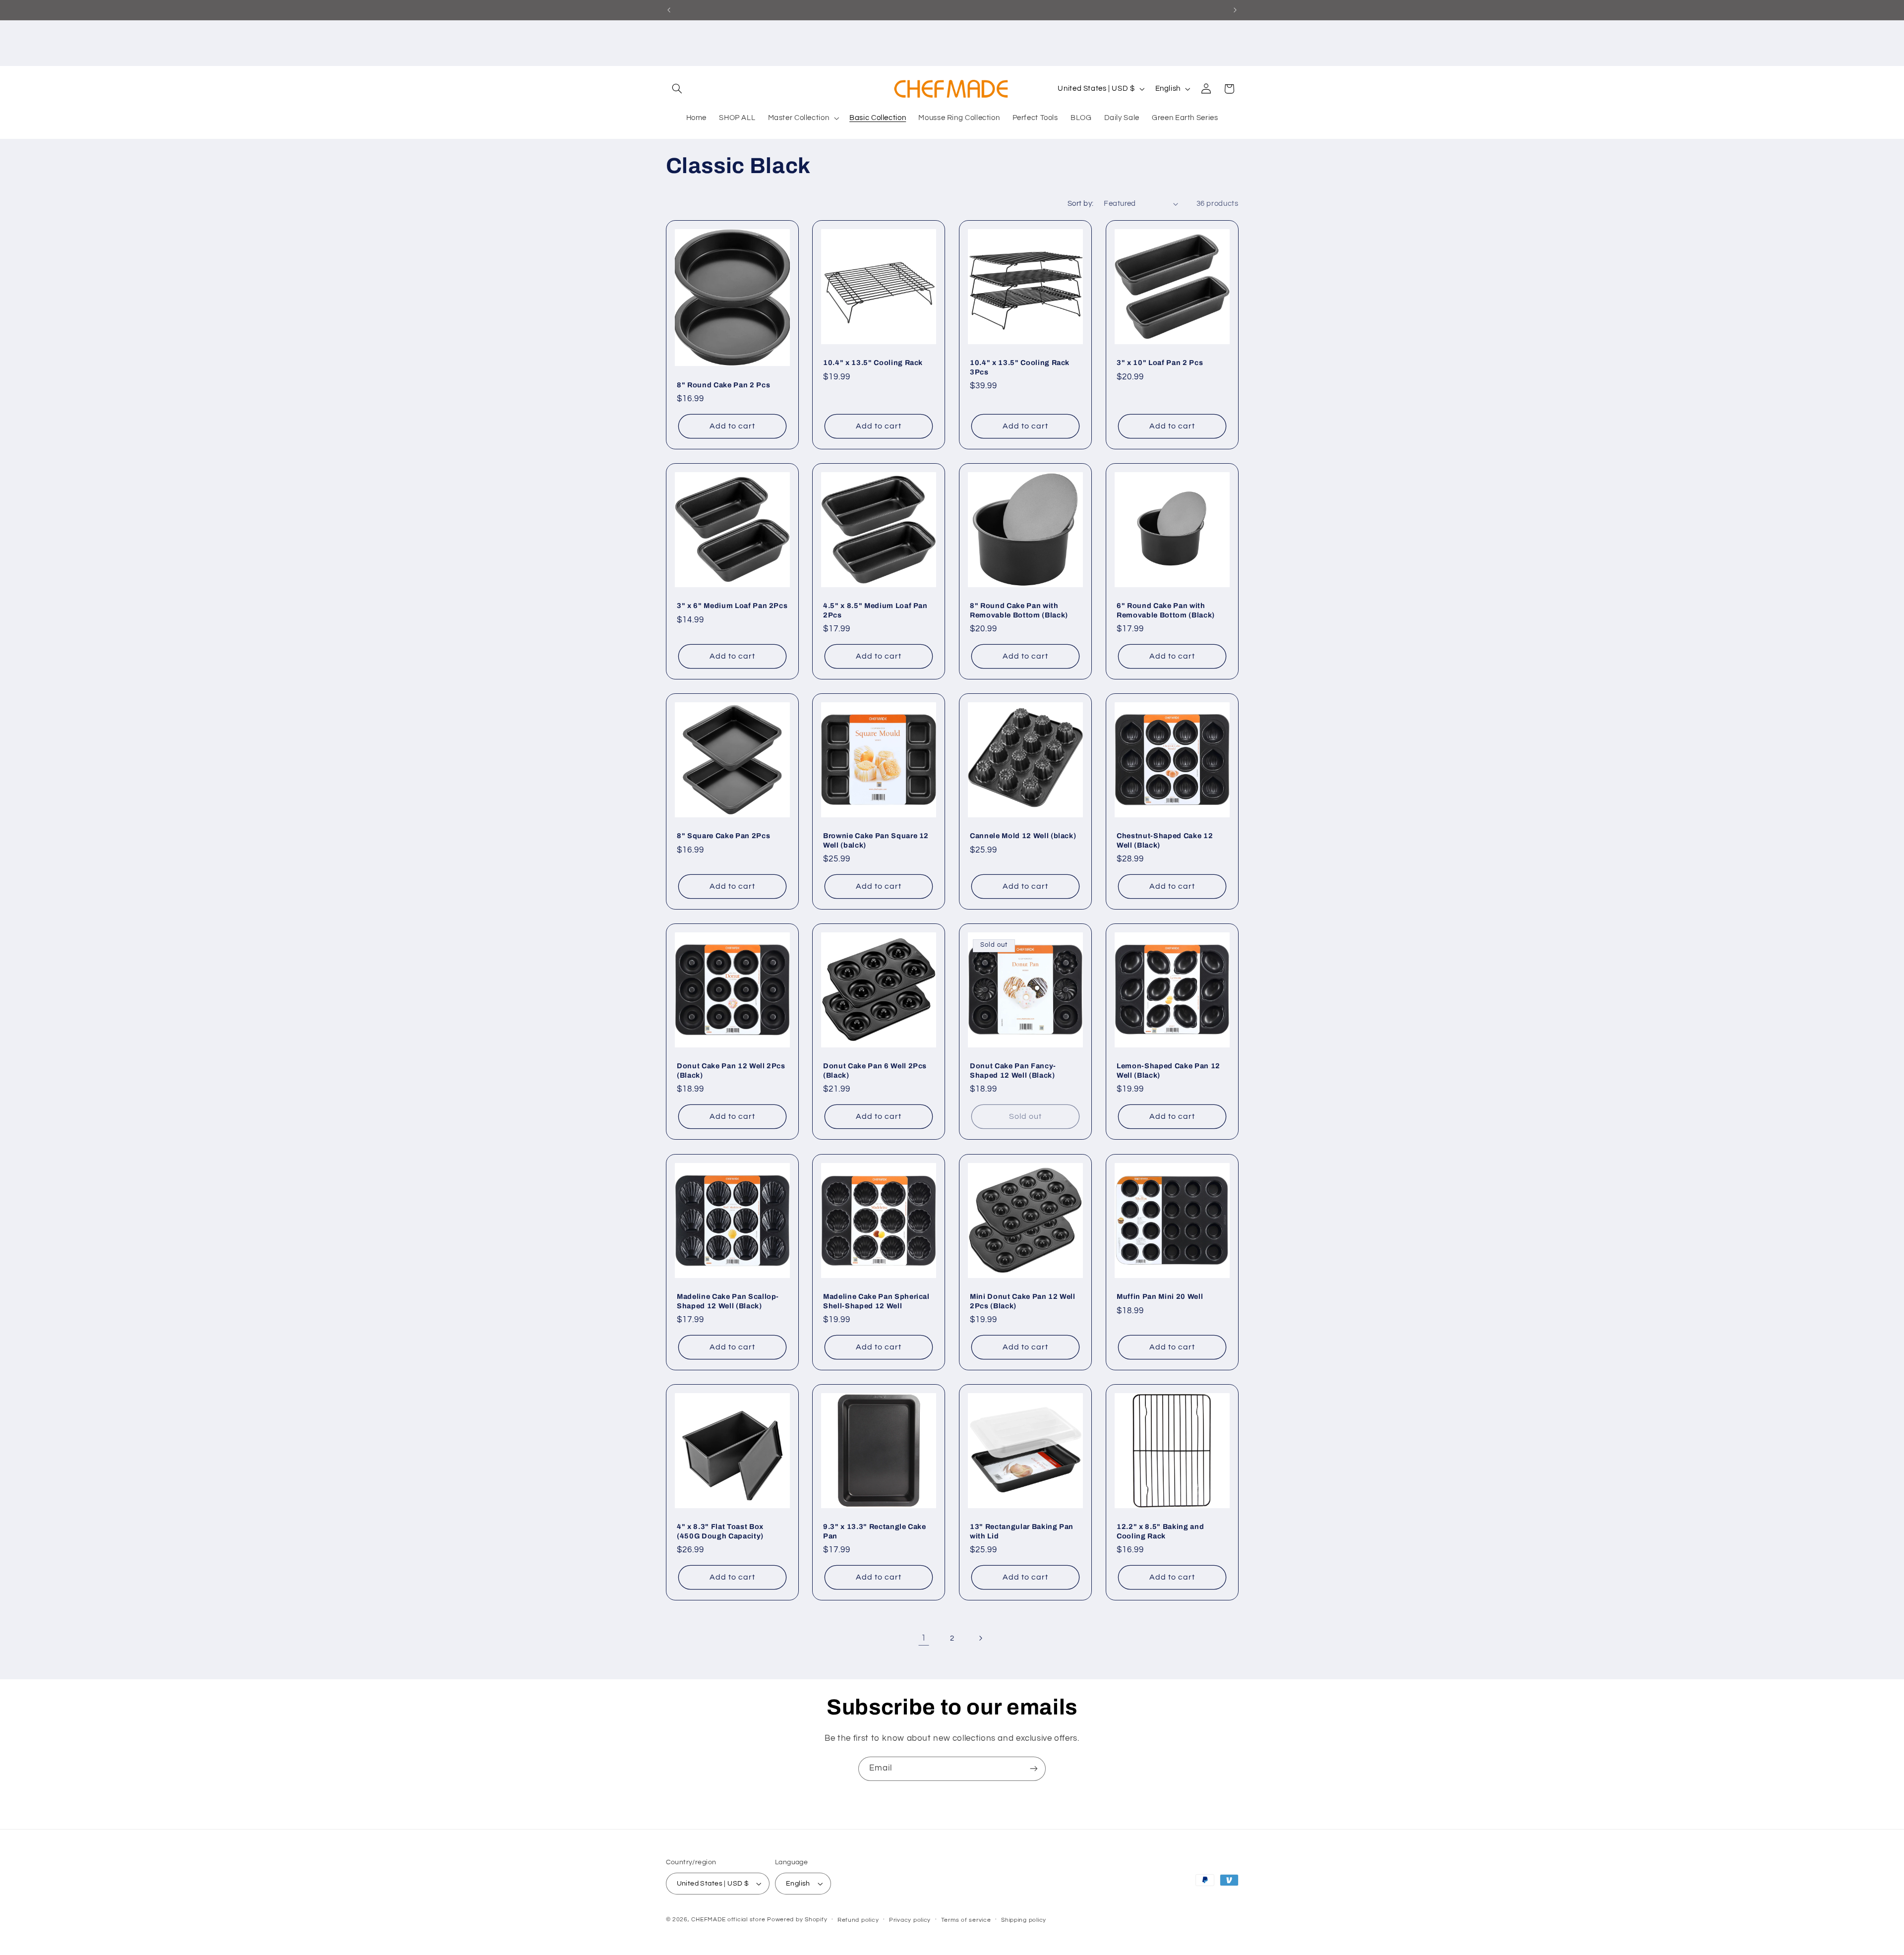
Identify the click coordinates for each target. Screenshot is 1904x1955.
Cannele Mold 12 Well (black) (1023, 836)
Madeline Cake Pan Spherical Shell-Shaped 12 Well (876, 1301)
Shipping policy (1024, 1920)
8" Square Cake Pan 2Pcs (723, 836)
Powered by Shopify (797, 1920)
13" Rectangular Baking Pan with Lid (1022, 1531)
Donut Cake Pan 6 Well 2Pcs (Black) (875, 1071)
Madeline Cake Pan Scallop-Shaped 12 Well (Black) (728, 1301)
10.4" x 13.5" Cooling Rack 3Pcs (1020, 367)
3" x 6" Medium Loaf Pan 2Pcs (732, 606)
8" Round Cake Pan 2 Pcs (723, 384)
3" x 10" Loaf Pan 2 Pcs (1160, 363)
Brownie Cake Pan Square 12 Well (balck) (876, 840)
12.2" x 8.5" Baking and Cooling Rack (1160, 1531)
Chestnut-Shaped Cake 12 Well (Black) (1165, 840)
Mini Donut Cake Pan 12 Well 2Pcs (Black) (1023, 1301)
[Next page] (980, 1638)
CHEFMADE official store (728, 1920)
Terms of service (966, 1920)
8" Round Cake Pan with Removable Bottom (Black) (1019, 610)
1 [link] (924, 1638)
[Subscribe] (1034, 1769)
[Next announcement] (1235, 10)
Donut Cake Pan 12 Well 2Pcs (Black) (731, 1071)
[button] (677, 89)
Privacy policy (910, 1920)
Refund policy (858, 1920)
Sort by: (1080, 204)
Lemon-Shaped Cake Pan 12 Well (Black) (1168, 1071)
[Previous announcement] (669, 10)
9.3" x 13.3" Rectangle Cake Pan (875, 1531)
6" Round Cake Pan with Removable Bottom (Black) (1166, 610)
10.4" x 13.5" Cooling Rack (873, 363)
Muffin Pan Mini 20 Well (1160, 1296)
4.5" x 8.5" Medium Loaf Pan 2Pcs (875, 610)
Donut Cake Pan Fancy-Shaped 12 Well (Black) (1013, 1071)
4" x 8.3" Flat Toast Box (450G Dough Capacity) (720, 1531)
